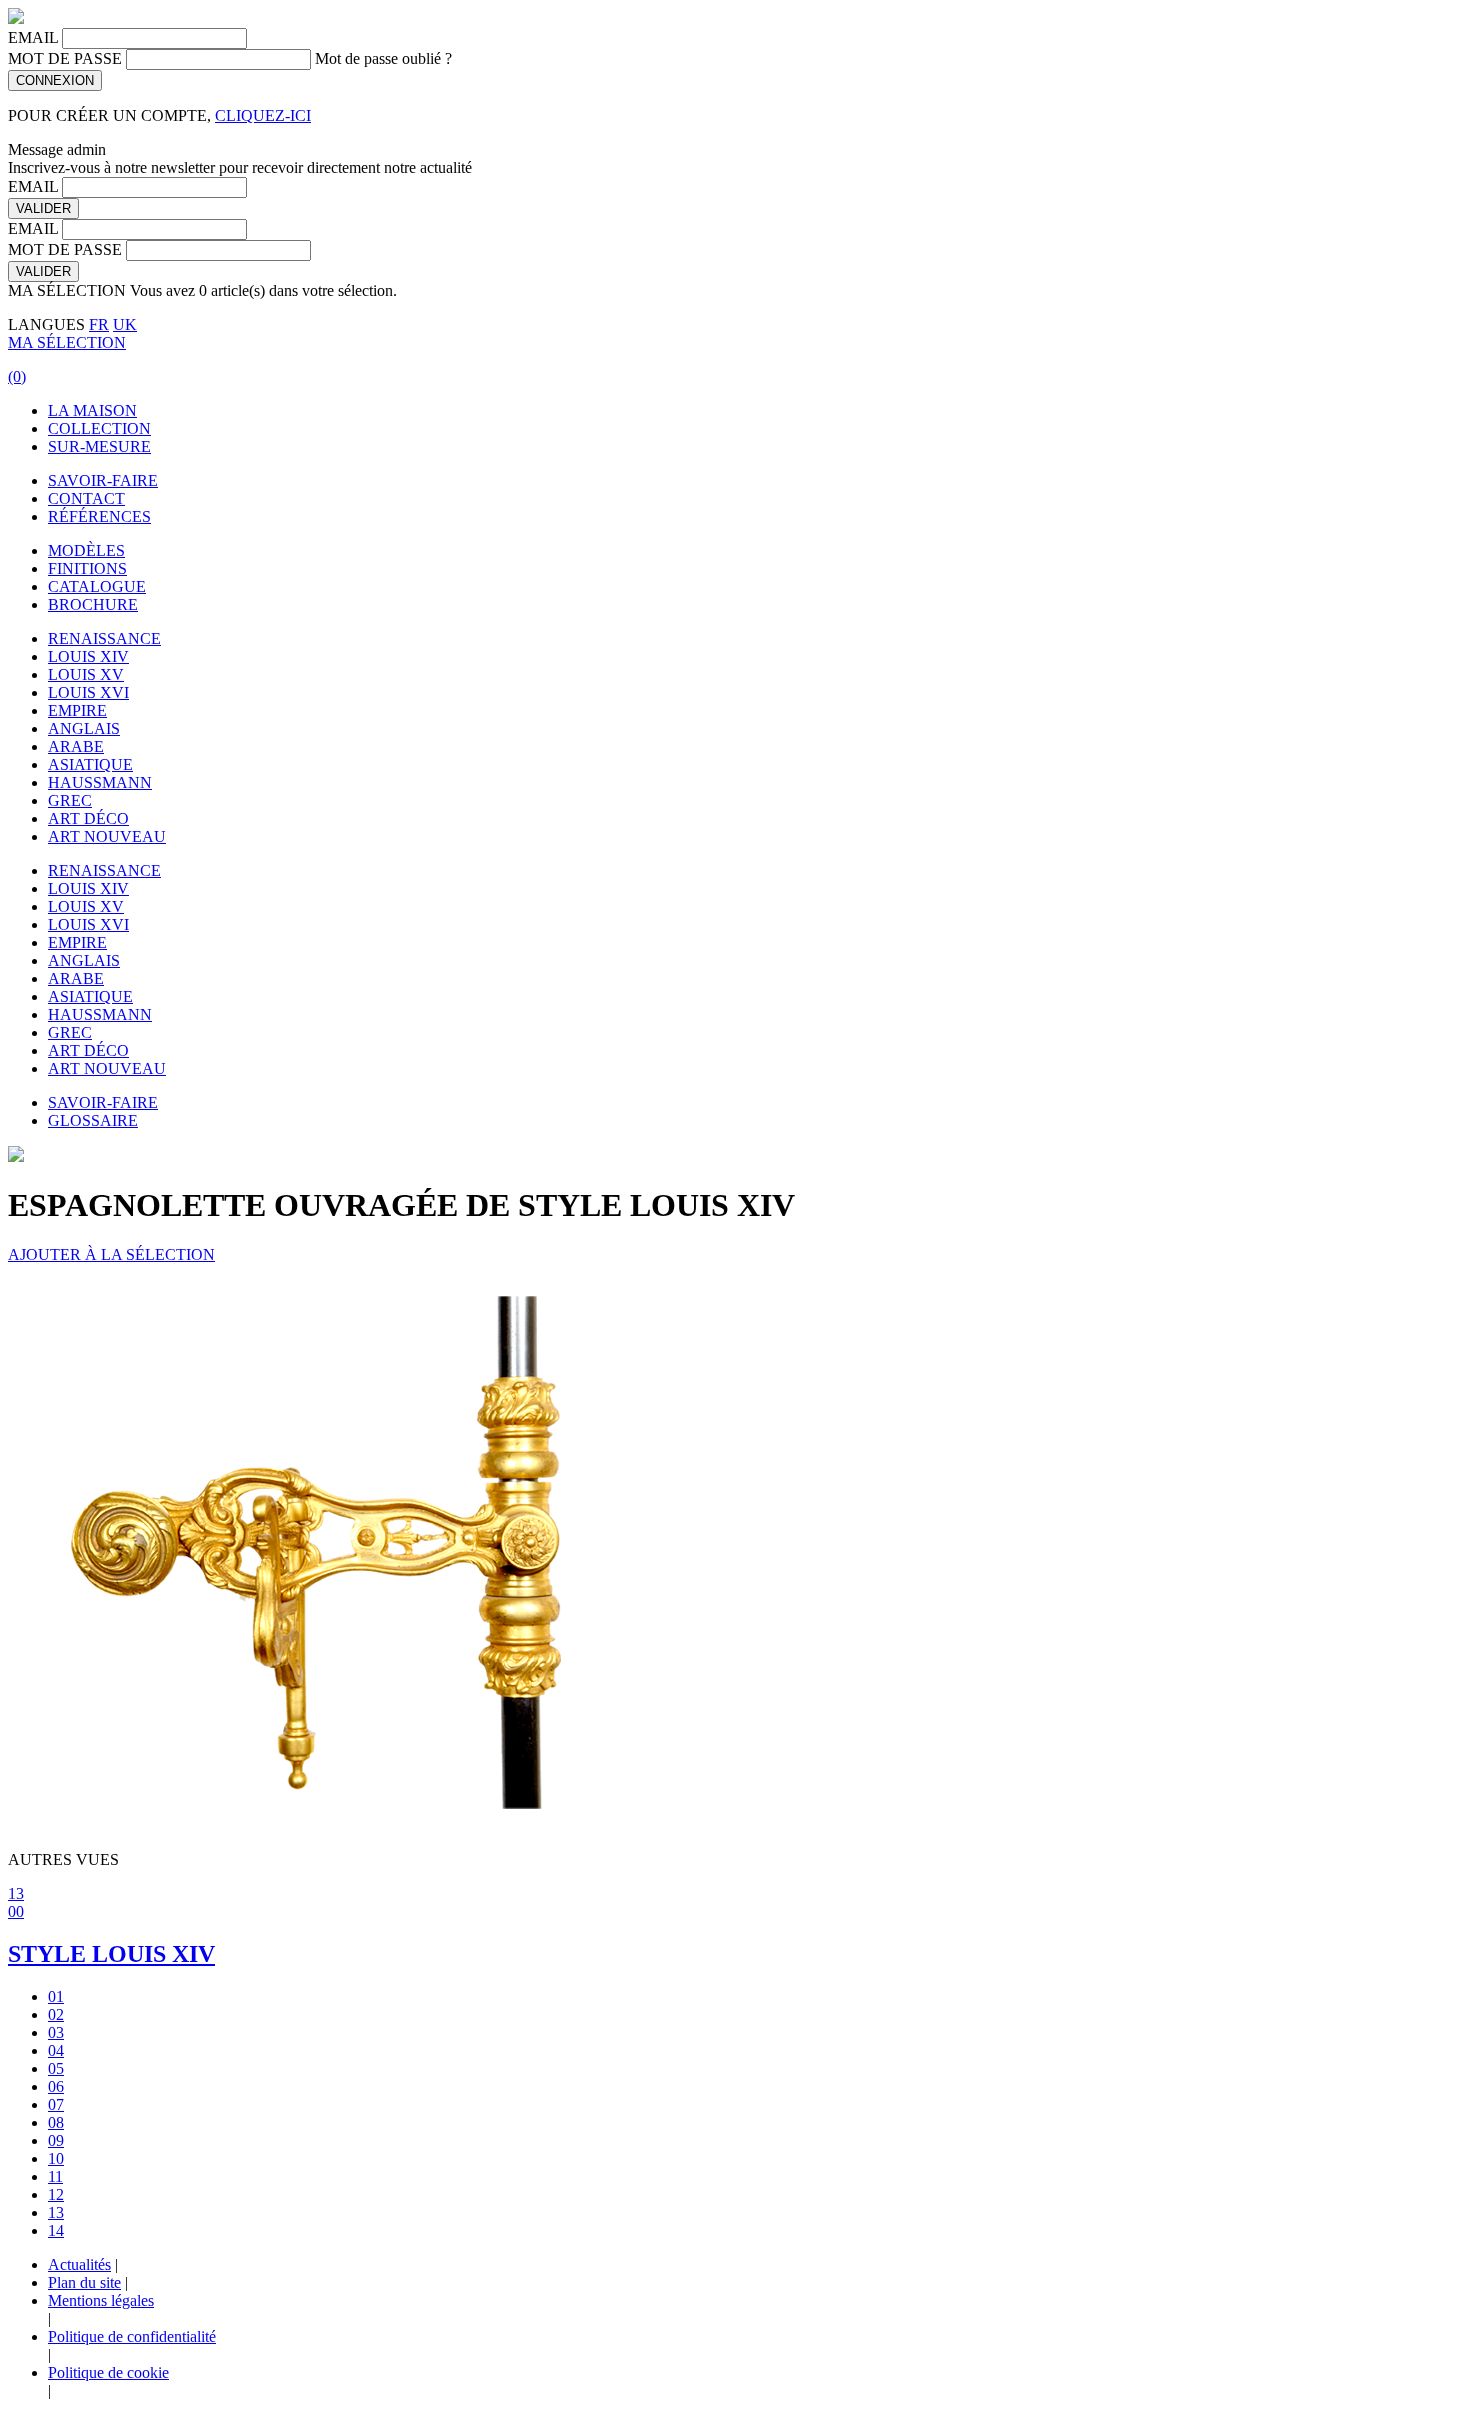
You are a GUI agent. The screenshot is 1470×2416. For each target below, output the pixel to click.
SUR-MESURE (99, 446)
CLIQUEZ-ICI (263, 115)
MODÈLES (86, 550)
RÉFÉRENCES (99, 516)
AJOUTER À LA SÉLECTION (111, 1254)
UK (125, 324)
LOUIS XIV (88, 656)
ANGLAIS (84, 728)
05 (56, 2068)
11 (55, 2176)
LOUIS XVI (88, 692)
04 (56, 2050)
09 (56, 2140)
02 (56, 2014)
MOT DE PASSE (65, 58)
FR (99, 324)
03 (56, 2032)
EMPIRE (77, 710)
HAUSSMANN (100, 782)
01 (56, 1996)
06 (56, 2086)
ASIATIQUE (90, 764)
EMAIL (33, 37)
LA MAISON (92, 410)
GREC (70, 800)
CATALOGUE (97, 586)
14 (56, 2230)
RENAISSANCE (104, 638)
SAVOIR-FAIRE (103, 480)
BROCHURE (93, 604)
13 (16, 1893)
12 (56, 2194)
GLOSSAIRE (93, 1120)
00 (16, 1911)
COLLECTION (99, 428)
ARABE (76, 746)
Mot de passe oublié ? (383, 58)
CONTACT (86, 498)
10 (56, 2158)
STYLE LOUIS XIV (111, 1954)
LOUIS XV (86, 674)
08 (56, 2122)
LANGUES (46, 324)
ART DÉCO (88, 818)
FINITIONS (87, 568)
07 (56, 2104)
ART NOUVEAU (107, 836)
